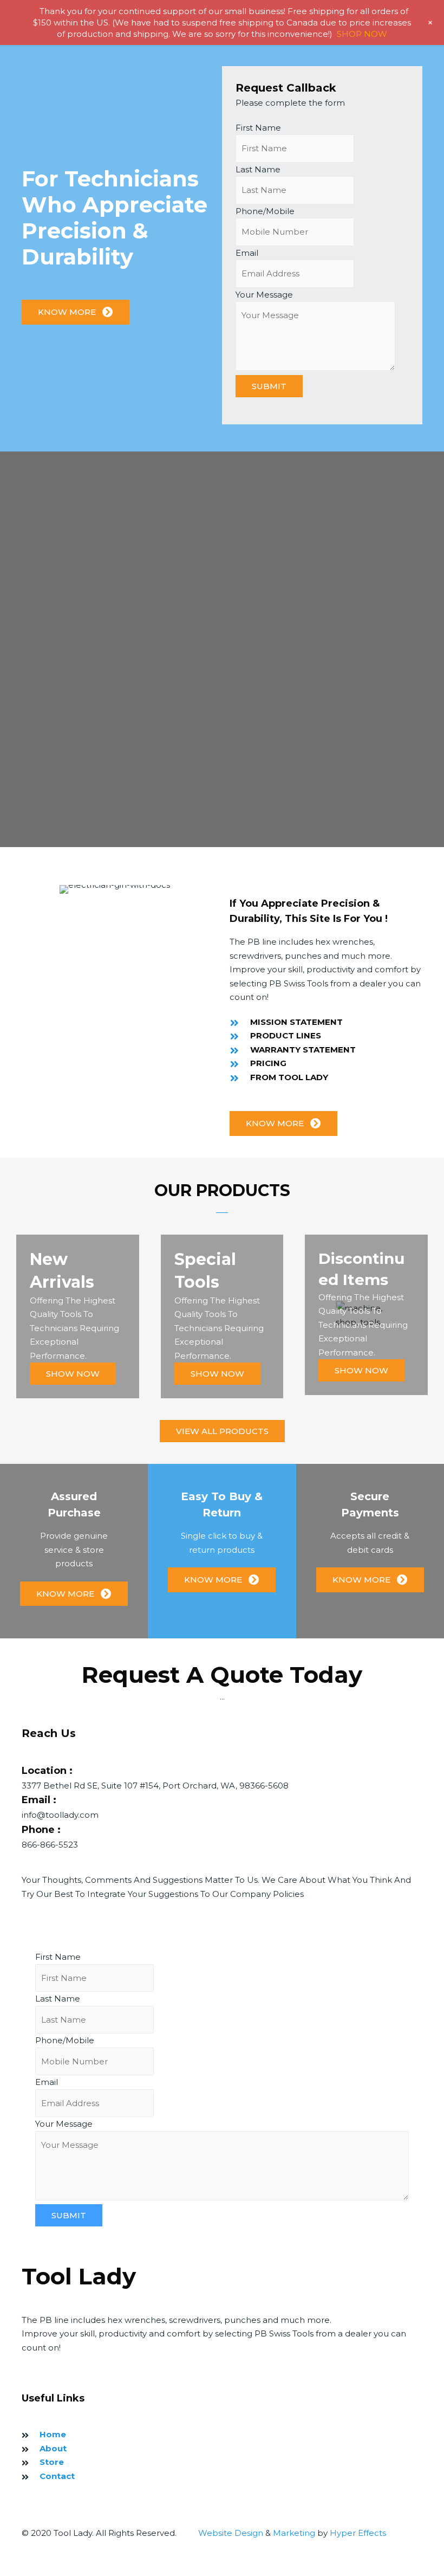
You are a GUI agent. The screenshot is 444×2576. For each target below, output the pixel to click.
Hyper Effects (358, 2533)
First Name (258, 128)
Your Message (264, 295)
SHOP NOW (362, 34)
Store (52, 2462)
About (53, 2448)
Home (53, 2434)
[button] (76, 312)
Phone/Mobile (265, 211)
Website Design (231, 2533)
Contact (57, 2476)
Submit (269, 386)
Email (247, 253)
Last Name (258, 169)
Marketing (294, 2533)
